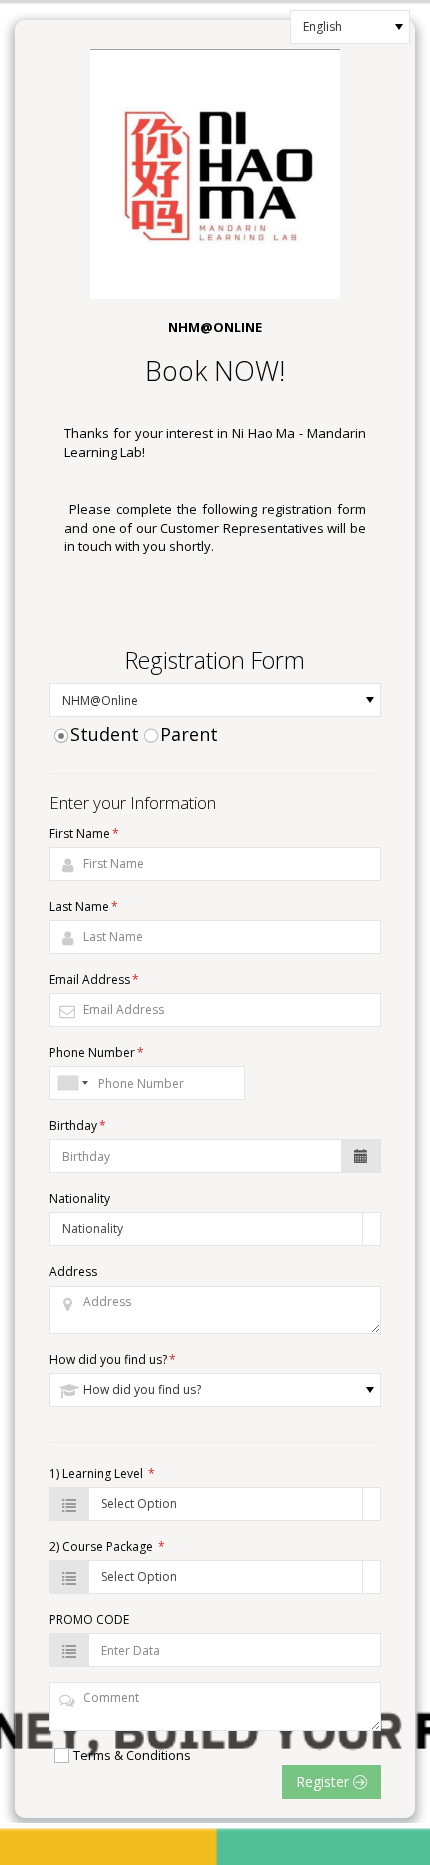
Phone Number (96, 1052)
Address (73, 1271)
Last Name (83, 906)
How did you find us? (112, 1359)
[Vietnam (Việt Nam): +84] (71, 1083)
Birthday (77, 1125)
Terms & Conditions (132, 1755)
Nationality (79, 1198)
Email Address (94, 979)
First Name (84, 833)
